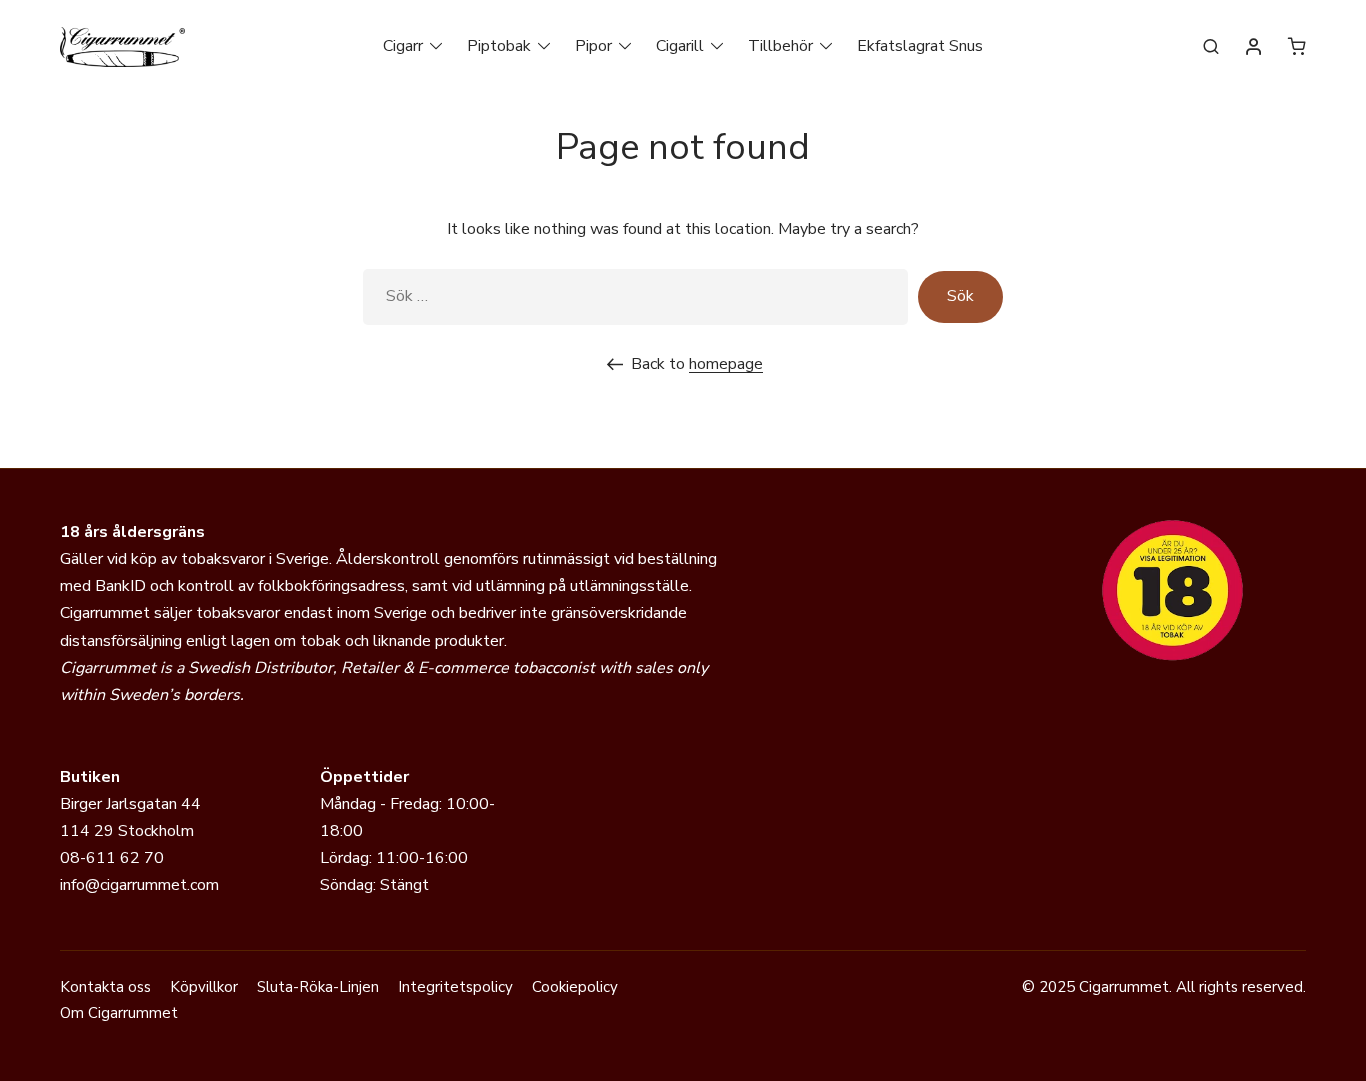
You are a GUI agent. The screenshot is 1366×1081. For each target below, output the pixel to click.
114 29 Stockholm (127, 831)
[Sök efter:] (635, 296)
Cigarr (403, 46)
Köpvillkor (204, 987)
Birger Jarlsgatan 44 (130, 804)
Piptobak (499, 46)
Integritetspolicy (455, 987)
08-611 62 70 (112, 858)
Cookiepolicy (575, 987)
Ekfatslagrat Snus (920, 46)
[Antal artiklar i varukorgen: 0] (1297, 46)
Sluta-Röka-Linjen (318, 987)
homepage (726, 364)
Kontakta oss (105, 987)
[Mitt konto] (1254, 48)
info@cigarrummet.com (139, 885)
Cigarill (680, 46)
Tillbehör (780, 46)
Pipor (593, 46)
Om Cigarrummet (119, 1013)
